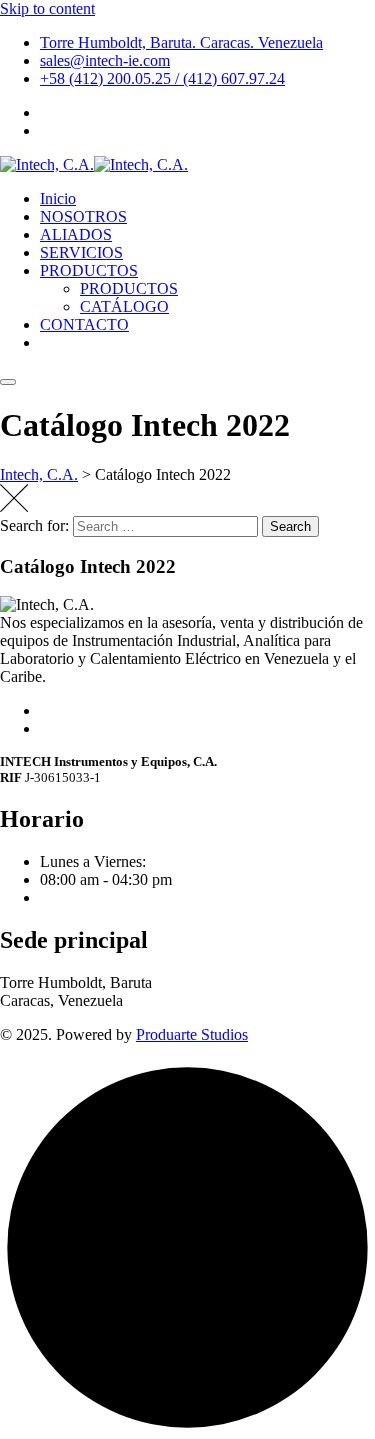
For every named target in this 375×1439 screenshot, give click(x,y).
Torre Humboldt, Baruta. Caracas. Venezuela (181, 42)
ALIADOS (76, 234)
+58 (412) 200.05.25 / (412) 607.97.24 (162, 78)
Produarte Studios (192, 1034)
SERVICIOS (81, 252)
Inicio (58, 198)
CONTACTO (84, 324)
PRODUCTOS (89, 270)
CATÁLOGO (124, 306)
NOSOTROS (83, 216)
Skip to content (47, 8)
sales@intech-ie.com (105, 60)
